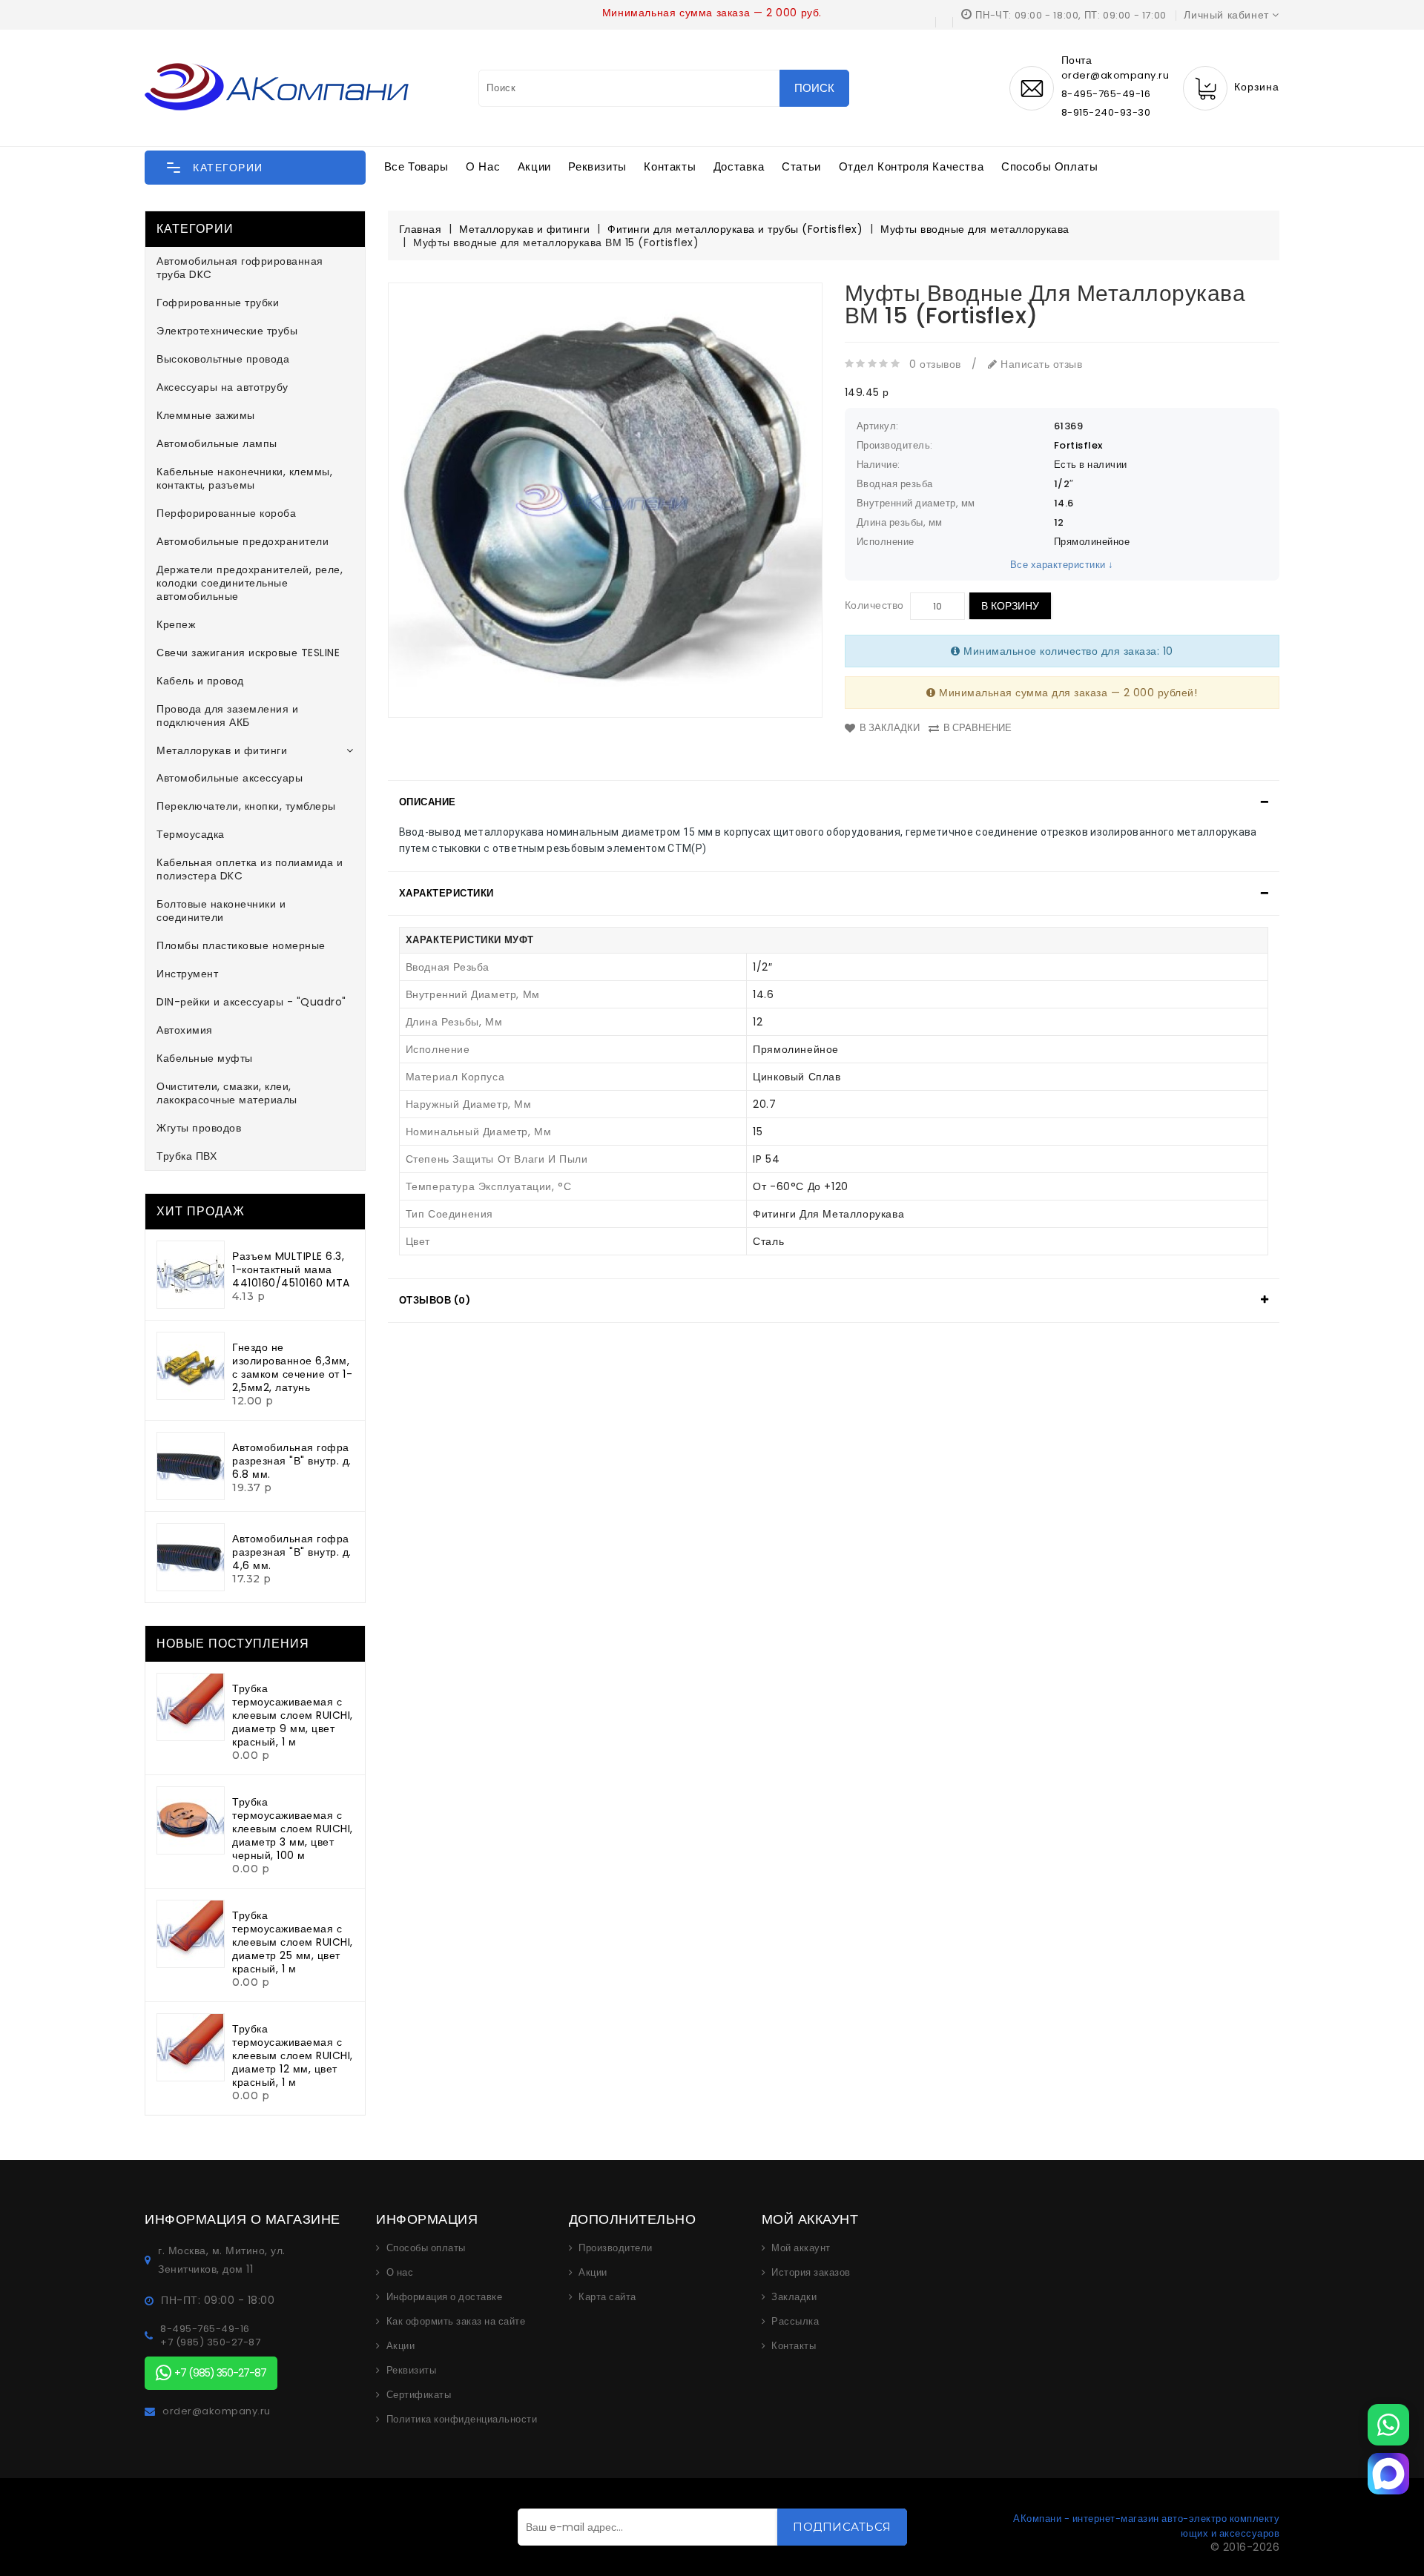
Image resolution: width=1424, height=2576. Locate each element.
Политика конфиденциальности (462, 2420)
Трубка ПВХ (187, 1156)
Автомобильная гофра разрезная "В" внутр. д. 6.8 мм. (292, 1461)
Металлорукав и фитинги (222, 750)
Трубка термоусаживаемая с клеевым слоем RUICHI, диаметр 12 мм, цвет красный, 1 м (293, 2055)
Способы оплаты (1049, 166)
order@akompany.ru (217, 2411)
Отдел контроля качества (912, 166)
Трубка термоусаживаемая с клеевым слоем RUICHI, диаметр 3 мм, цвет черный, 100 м (293, 1829)
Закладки (794, 2297)
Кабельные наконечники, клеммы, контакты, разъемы (244, 478)
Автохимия (185, 1030)
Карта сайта (607, 2297)
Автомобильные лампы (217, 443)
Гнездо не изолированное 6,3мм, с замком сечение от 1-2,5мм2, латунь (292, 1367)
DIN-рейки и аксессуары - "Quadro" (251, 1002)
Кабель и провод (200, 681)
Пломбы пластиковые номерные (241, 945)
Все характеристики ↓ (1062, 565)
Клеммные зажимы (206, 415)
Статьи (801, 166)
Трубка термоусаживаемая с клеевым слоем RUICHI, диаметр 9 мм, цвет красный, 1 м (293, 1715)
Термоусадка (191, 834)
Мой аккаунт (801, 2248)
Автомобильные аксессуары (230, 778)
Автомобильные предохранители (243, 541)
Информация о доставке (445, 2297)
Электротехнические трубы (227, 331)
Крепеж (176, 624)
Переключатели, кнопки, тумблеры (246, 806)
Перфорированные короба (226, 513)
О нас (483, 166)
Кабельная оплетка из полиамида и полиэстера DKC (250, 869)
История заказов (811, 2273)
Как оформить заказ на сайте (456, 2322)
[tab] (834, 802)
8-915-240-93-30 (1106, 112)
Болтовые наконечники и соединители (221, 911)
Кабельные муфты (205, 1058)
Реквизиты (597, 166)
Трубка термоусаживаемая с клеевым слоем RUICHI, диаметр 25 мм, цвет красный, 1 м (293, 1942)
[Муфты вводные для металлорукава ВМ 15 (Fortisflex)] (605, 500)
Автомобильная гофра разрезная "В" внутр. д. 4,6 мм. (292, 1552)
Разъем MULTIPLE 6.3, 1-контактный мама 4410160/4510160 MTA (291, 1269)
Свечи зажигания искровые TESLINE (248, 653)
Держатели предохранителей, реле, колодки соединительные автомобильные (250, 583)
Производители (616, 2248)
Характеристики (446, 893)
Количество (874, 605)
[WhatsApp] (1388, 2425)
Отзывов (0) (435, 1300)
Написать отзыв (1040, 364)
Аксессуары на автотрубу (222, 387)
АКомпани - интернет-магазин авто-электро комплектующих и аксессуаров (1146, 2526)
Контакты (670, 166)
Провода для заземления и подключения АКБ (227, 716)
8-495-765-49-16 (1106, 94)
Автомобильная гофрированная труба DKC (240, 268)
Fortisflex (1078, 445)
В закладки (890, 728)
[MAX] (1388, 2474)
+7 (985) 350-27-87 (210, 2342)
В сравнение (978, 728)
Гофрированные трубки (218, 303)
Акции (534, 166)
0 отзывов (935, 364)
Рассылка (795, 2322)
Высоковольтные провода (223, 359)
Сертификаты (419, 2395)
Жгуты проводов (199, 1128)
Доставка (739, 166)
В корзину (1010, 606)
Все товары (416, 166)
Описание (428, 802)
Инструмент (187, 974)
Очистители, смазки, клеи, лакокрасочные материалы (227, 1093)
